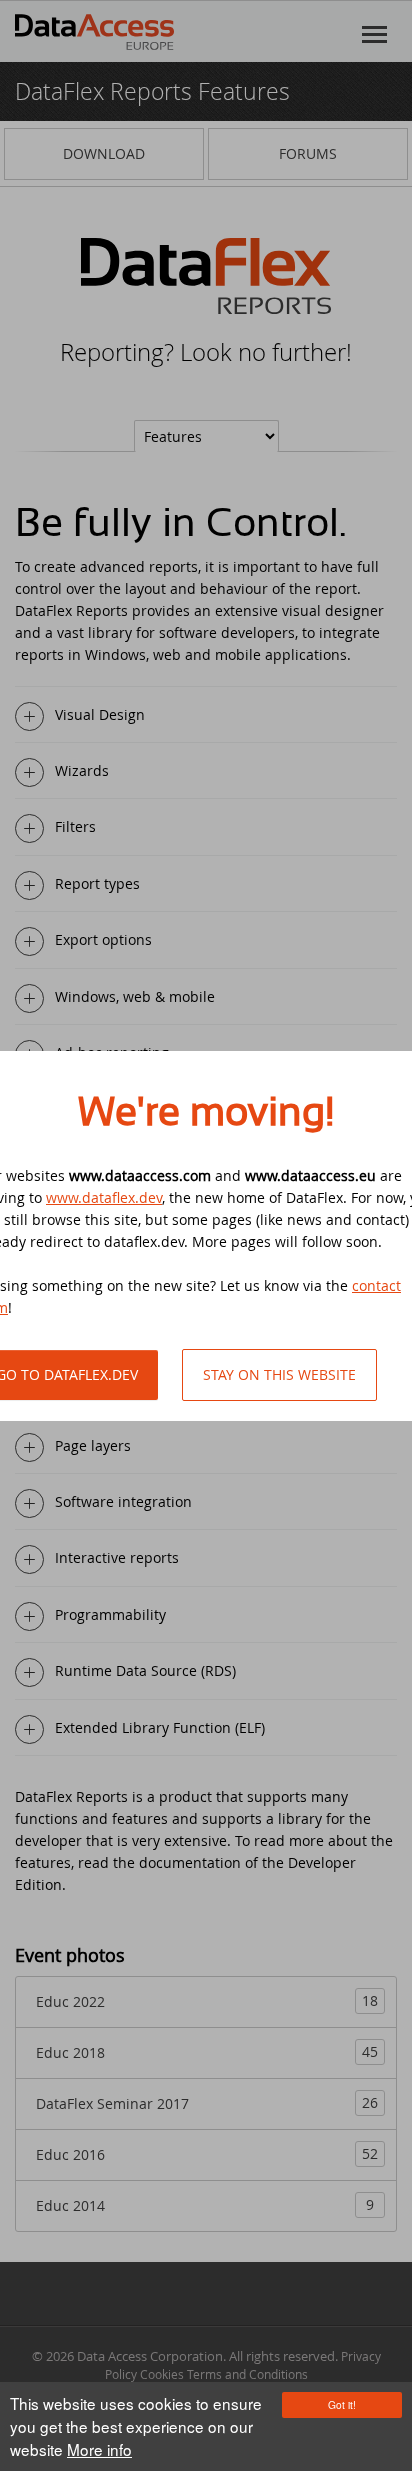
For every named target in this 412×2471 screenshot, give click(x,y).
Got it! (342, 2404)
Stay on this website (279, 1374)
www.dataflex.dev (104, 1197)
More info (99, 2449)
